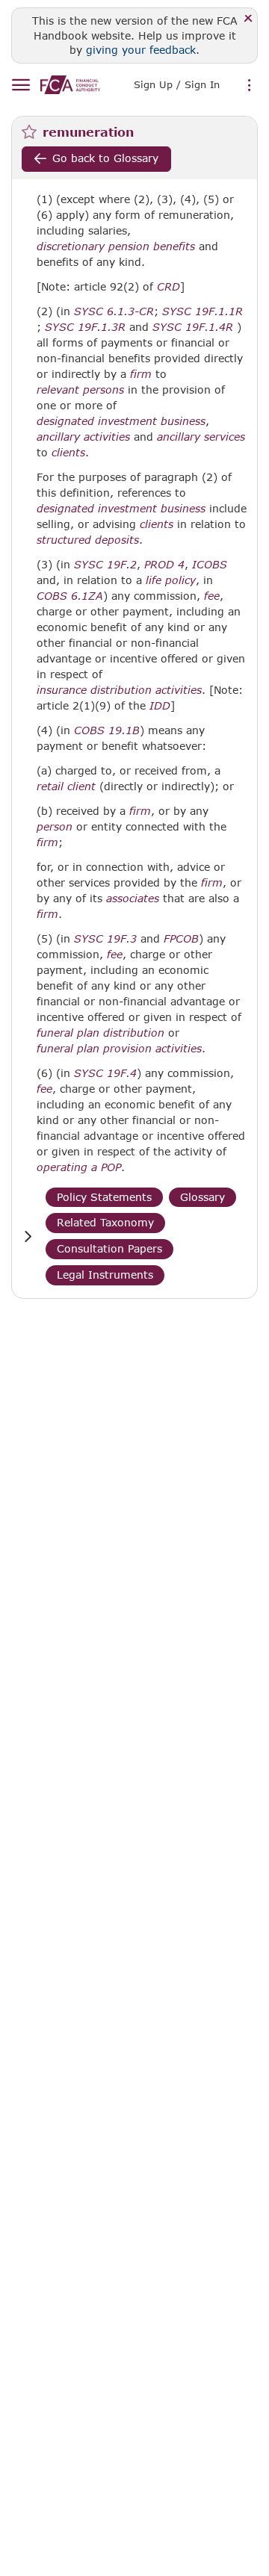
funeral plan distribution (101, 1033)
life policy (171, 580)
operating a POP (79, 1167)
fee (212, 596)
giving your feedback (141, 50)
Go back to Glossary (105, 158)
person (55, 827)
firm (141, 374)
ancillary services (201, 437)
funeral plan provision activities (119, 1049)
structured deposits (88, 540)
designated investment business (121, 421)
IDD (160, 706)
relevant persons (80, 390)
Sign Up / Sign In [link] (177, 84)
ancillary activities (83, 437)
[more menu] (250, 86)
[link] (70, 85)
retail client (66, 786)
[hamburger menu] (21, 86)
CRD (168, 287)
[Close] (248, 19)
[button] (28, 1236)
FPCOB (181, 939)
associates (133, 899)
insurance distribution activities (119, 690)
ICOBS (210, 565)
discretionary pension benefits (116, 246)
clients (68, 453)
